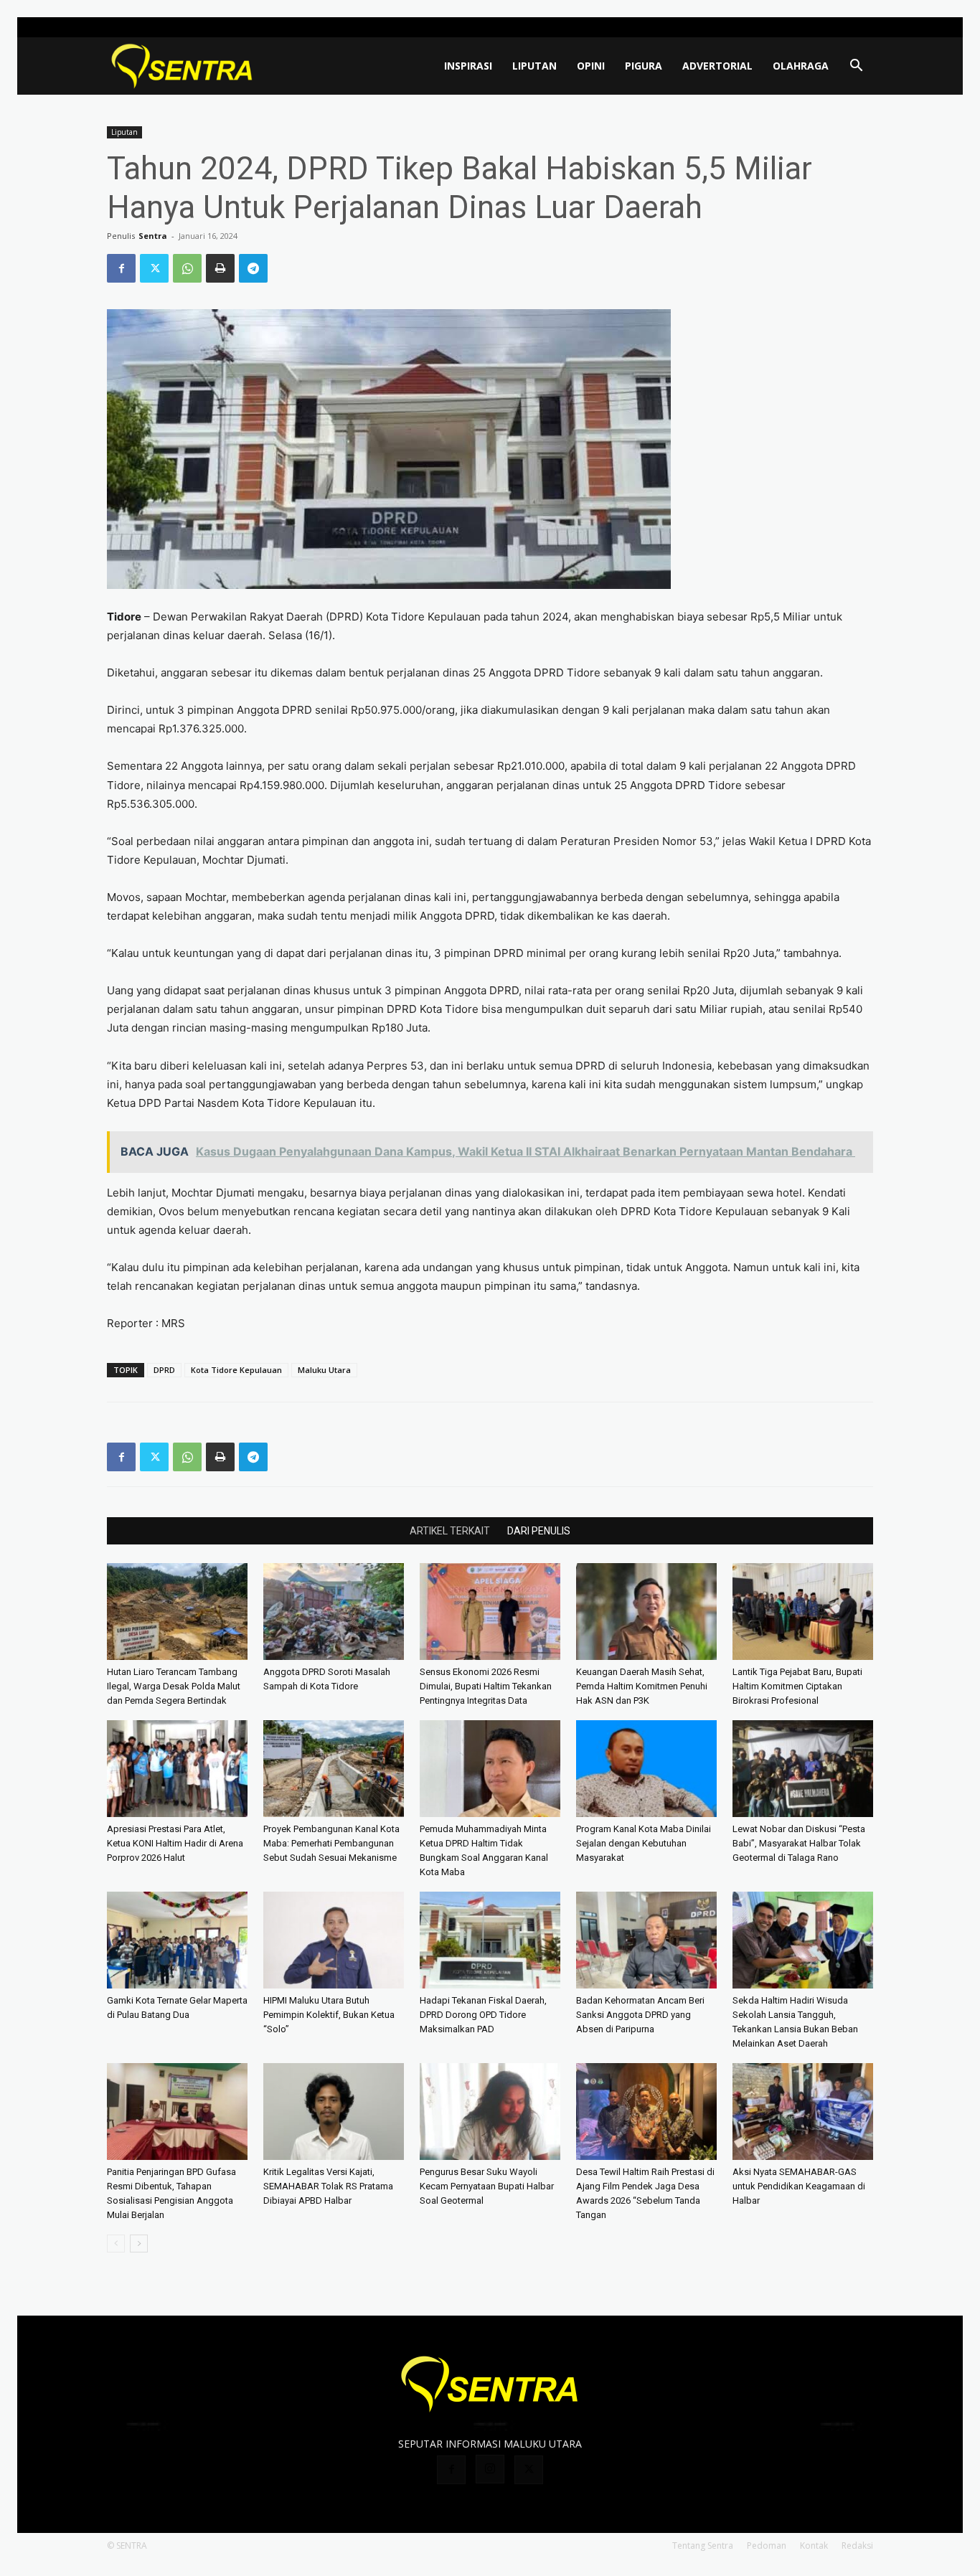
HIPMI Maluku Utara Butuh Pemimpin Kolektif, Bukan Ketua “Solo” (329, 2015)
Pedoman (767, 2546)
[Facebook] (815, 27)
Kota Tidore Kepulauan (236, 1370)
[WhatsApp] (187, 268)
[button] (856, 67)
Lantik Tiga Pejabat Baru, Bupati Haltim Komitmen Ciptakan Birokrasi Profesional (797, 1686)
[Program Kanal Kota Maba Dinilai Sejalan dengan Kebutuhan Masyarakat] (646, 1769)
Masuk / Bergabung (756, 27)
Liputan (534, 66)
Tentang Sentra (703, 2546)
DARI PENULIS (539, 1531)
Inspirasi (468, 66)
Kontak (814, 2546)
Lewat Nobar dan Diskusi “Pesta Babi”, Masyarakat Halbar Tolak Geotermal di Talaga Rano (799, 1843)
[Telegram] (253, 268)
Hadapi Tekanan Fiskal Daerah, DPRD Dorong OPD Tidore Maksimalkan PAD (483, 2015)
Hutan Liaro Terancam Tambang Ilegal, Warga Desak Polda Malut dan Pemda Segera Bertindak (174, 1686)
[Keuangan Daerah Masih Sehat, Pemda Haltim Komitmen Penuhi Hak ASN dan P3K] (646, 1612)
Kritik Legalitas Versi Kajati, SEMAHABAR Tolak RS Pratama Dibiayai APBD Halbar (328, 2186)
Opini (591, 66)
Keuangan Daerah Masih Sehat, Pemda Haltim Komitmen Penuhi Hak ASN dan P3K (642, 1686)
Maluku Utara (324, 1370)
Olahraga (801, 66)
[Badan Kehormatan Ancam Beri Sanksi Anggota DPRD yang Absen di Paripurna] (646, 1940)
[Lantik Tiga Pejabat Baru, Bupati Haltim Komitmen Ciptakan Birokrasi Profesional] (803, 1612)
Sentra (153, 236)
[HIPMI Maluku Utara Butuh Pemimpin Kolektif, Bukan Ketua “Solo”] (334, 1940)
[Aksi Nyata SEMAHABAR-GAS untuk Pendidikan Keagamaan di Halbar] (803, 2112)
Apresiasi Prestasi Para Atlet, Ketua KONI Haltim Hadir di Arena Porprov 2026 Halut (175, 1843)
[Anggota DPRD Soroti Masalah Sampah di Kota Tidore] (334, 1612)
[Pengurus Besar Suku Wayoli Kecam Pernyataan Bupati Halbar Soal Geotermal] (490, 2112)
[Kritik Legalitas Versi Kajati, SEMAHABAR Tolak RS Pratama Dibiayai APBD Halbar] (334, 2112)
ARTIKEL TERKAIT (450, 1531)
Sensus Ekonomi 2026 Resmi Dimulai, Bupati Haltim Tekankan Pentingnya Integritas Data (486, 1686)
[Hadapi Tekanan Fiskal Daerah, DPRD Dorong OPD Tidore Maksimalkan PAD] (490, 1940)
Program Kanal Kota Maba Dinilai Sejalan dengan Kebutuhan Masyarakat (644, 1843)
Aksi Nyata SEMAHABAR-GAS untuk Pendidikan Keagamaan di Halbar (799, 2186)
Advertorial (717, 66)
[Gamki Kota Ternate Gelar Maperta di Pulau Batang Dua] (177, 1940)
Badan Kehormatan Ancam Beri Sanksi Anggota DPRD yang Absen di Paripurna (640, 2015)
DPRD (164, 1370)
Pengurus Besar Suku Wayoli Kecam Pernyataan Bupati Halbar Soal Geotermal (487, 2186)
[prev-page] (116, 2244)
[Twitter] (862, 27)
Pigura (644, 66)
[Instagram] (839, 27)
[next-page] (139, 2244)
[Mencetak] (220, 268)
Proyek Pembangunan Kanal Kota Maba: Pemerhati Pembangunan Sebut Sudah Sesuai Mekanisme (331, 1843)
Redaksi (857, 2546)
